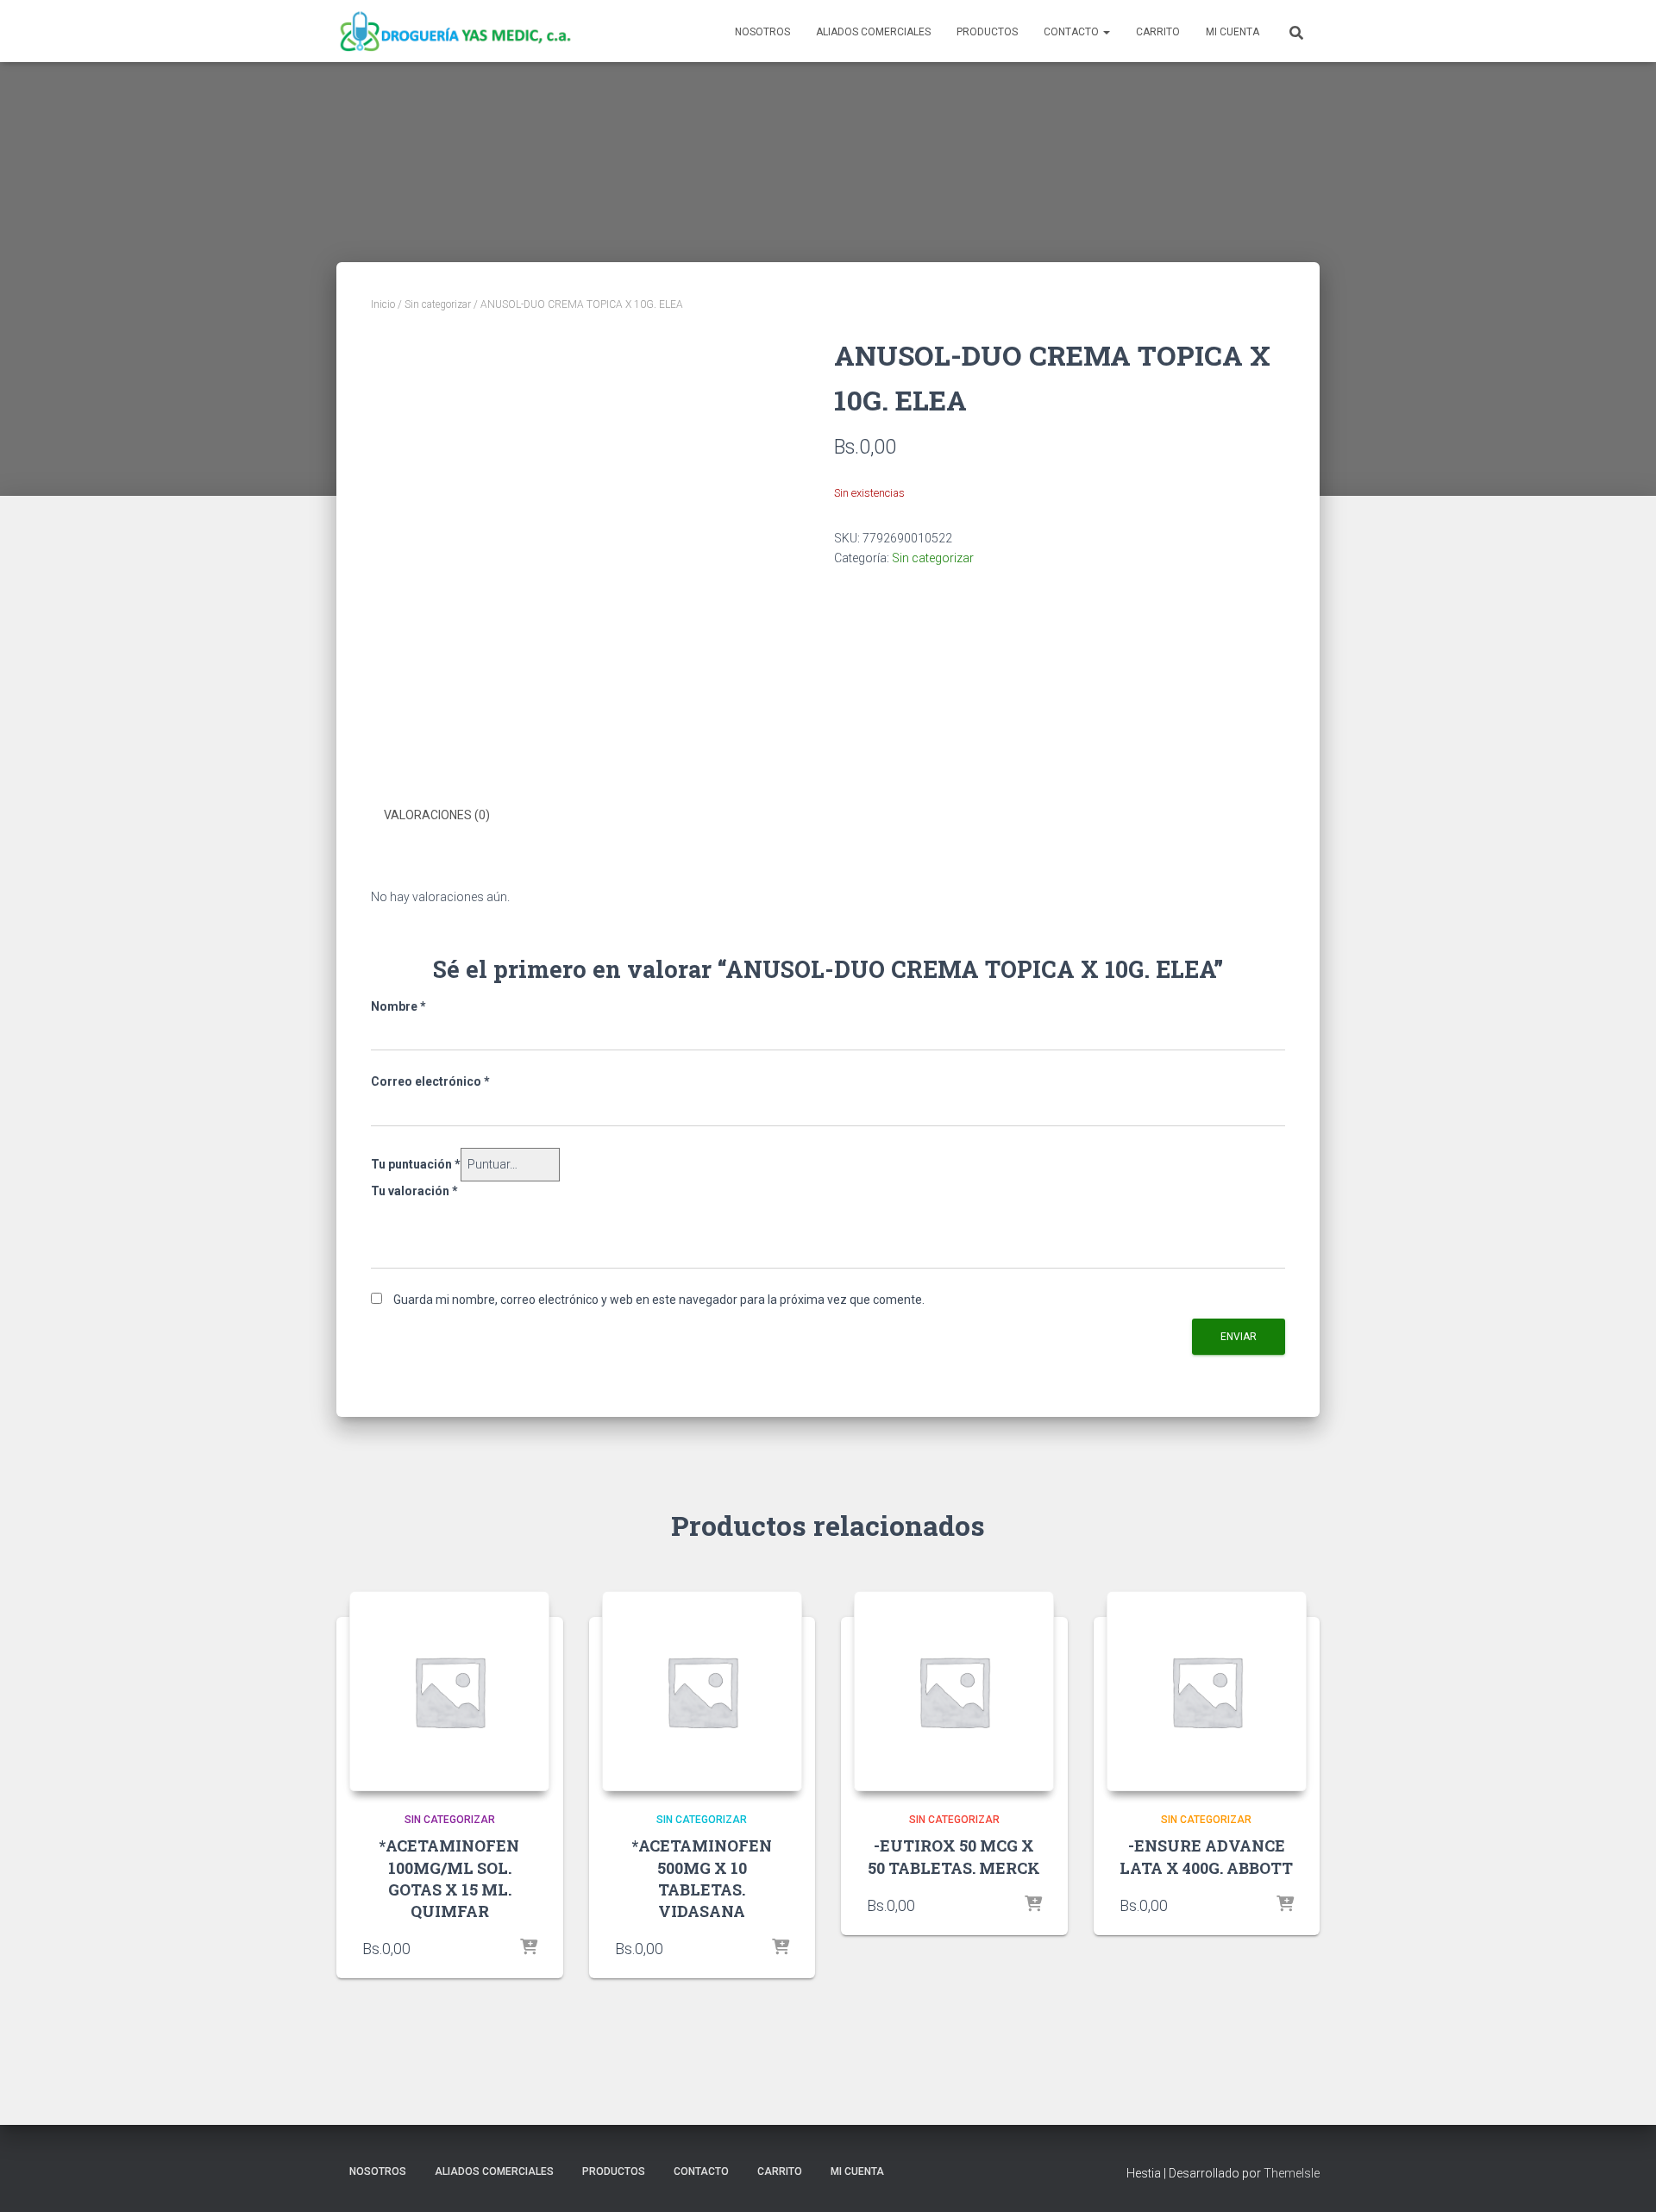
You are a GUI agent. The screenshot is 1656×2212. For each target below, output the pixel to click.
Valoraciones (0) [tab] (437, 815)
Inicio (383, 304)
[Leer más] (529, 1948)
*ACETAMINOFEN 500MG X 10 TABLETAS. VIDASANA (702, 1878)
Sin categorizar (438, 304)
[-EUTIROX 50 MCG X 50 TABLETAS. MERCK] (954, 1691)
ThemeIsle (1292, 2173)
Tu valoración (414, 1191)
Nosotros (762, 32)
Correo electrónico (430, 1081)
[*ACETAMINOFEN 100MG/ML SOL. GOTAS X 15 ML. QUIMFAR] (449, 1691)
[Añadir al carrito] (781, 1948)
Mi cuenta (1233, 32)
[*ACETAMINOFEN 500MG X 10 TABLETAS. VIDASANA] (702, 1691)
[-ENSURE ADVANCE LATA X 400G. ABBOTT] (1207, 1691)
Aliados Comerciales (873, 32)
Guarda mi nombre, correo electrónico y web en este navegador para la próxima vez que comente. (659, 1300)
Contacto (1073, 32)
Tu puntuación (416, 1164)
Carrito (1158, 32)
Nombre (398, 1006)
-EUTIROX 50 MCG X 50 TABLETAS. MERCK (954, 1856)
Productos (987, 32)
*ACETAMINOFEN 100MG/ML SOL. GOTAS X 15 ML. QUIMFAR (449, 1878)
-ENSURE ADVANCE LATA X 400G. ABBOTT (1206, 1856)
